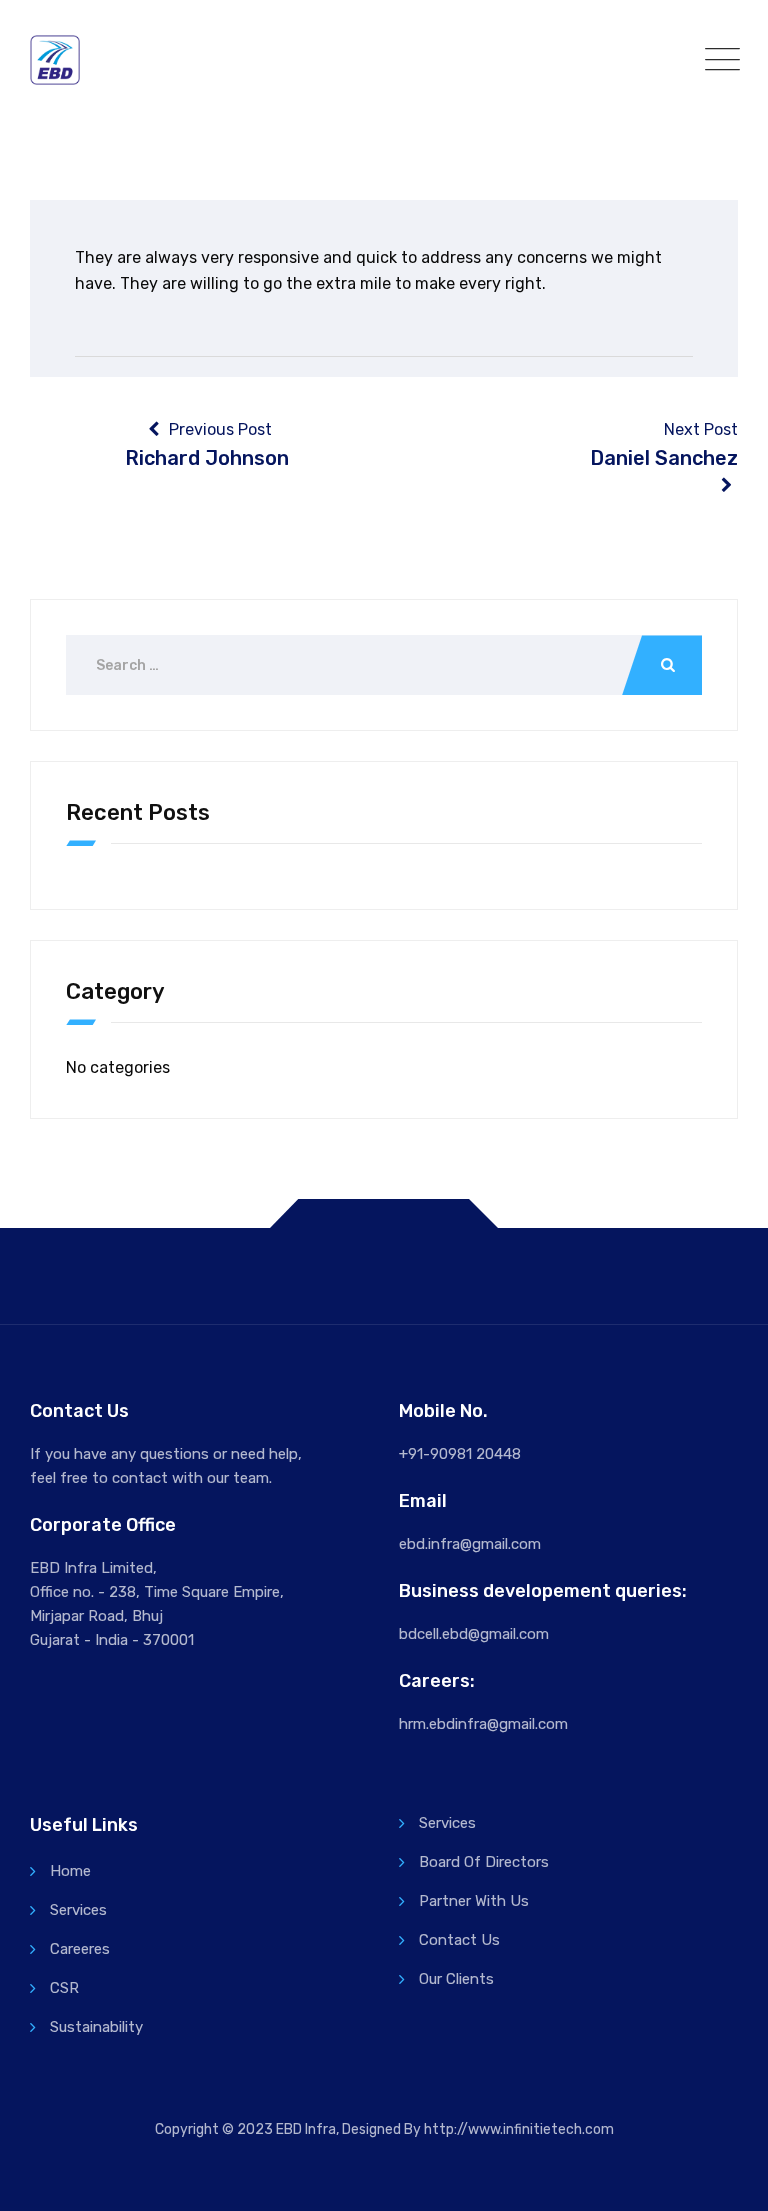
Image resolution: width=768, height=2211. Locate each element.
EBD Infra (306, 2129)
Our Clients (456, 1979)
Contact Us (459, 1940)
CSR (64, 1988)
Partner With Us (474, 1901)
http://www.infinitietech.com (519, 2129)
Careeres (80, 1949)
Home (70, 1871)
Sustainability (96, 2027)
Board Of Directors (484, 1862)
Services (78, 1910)
